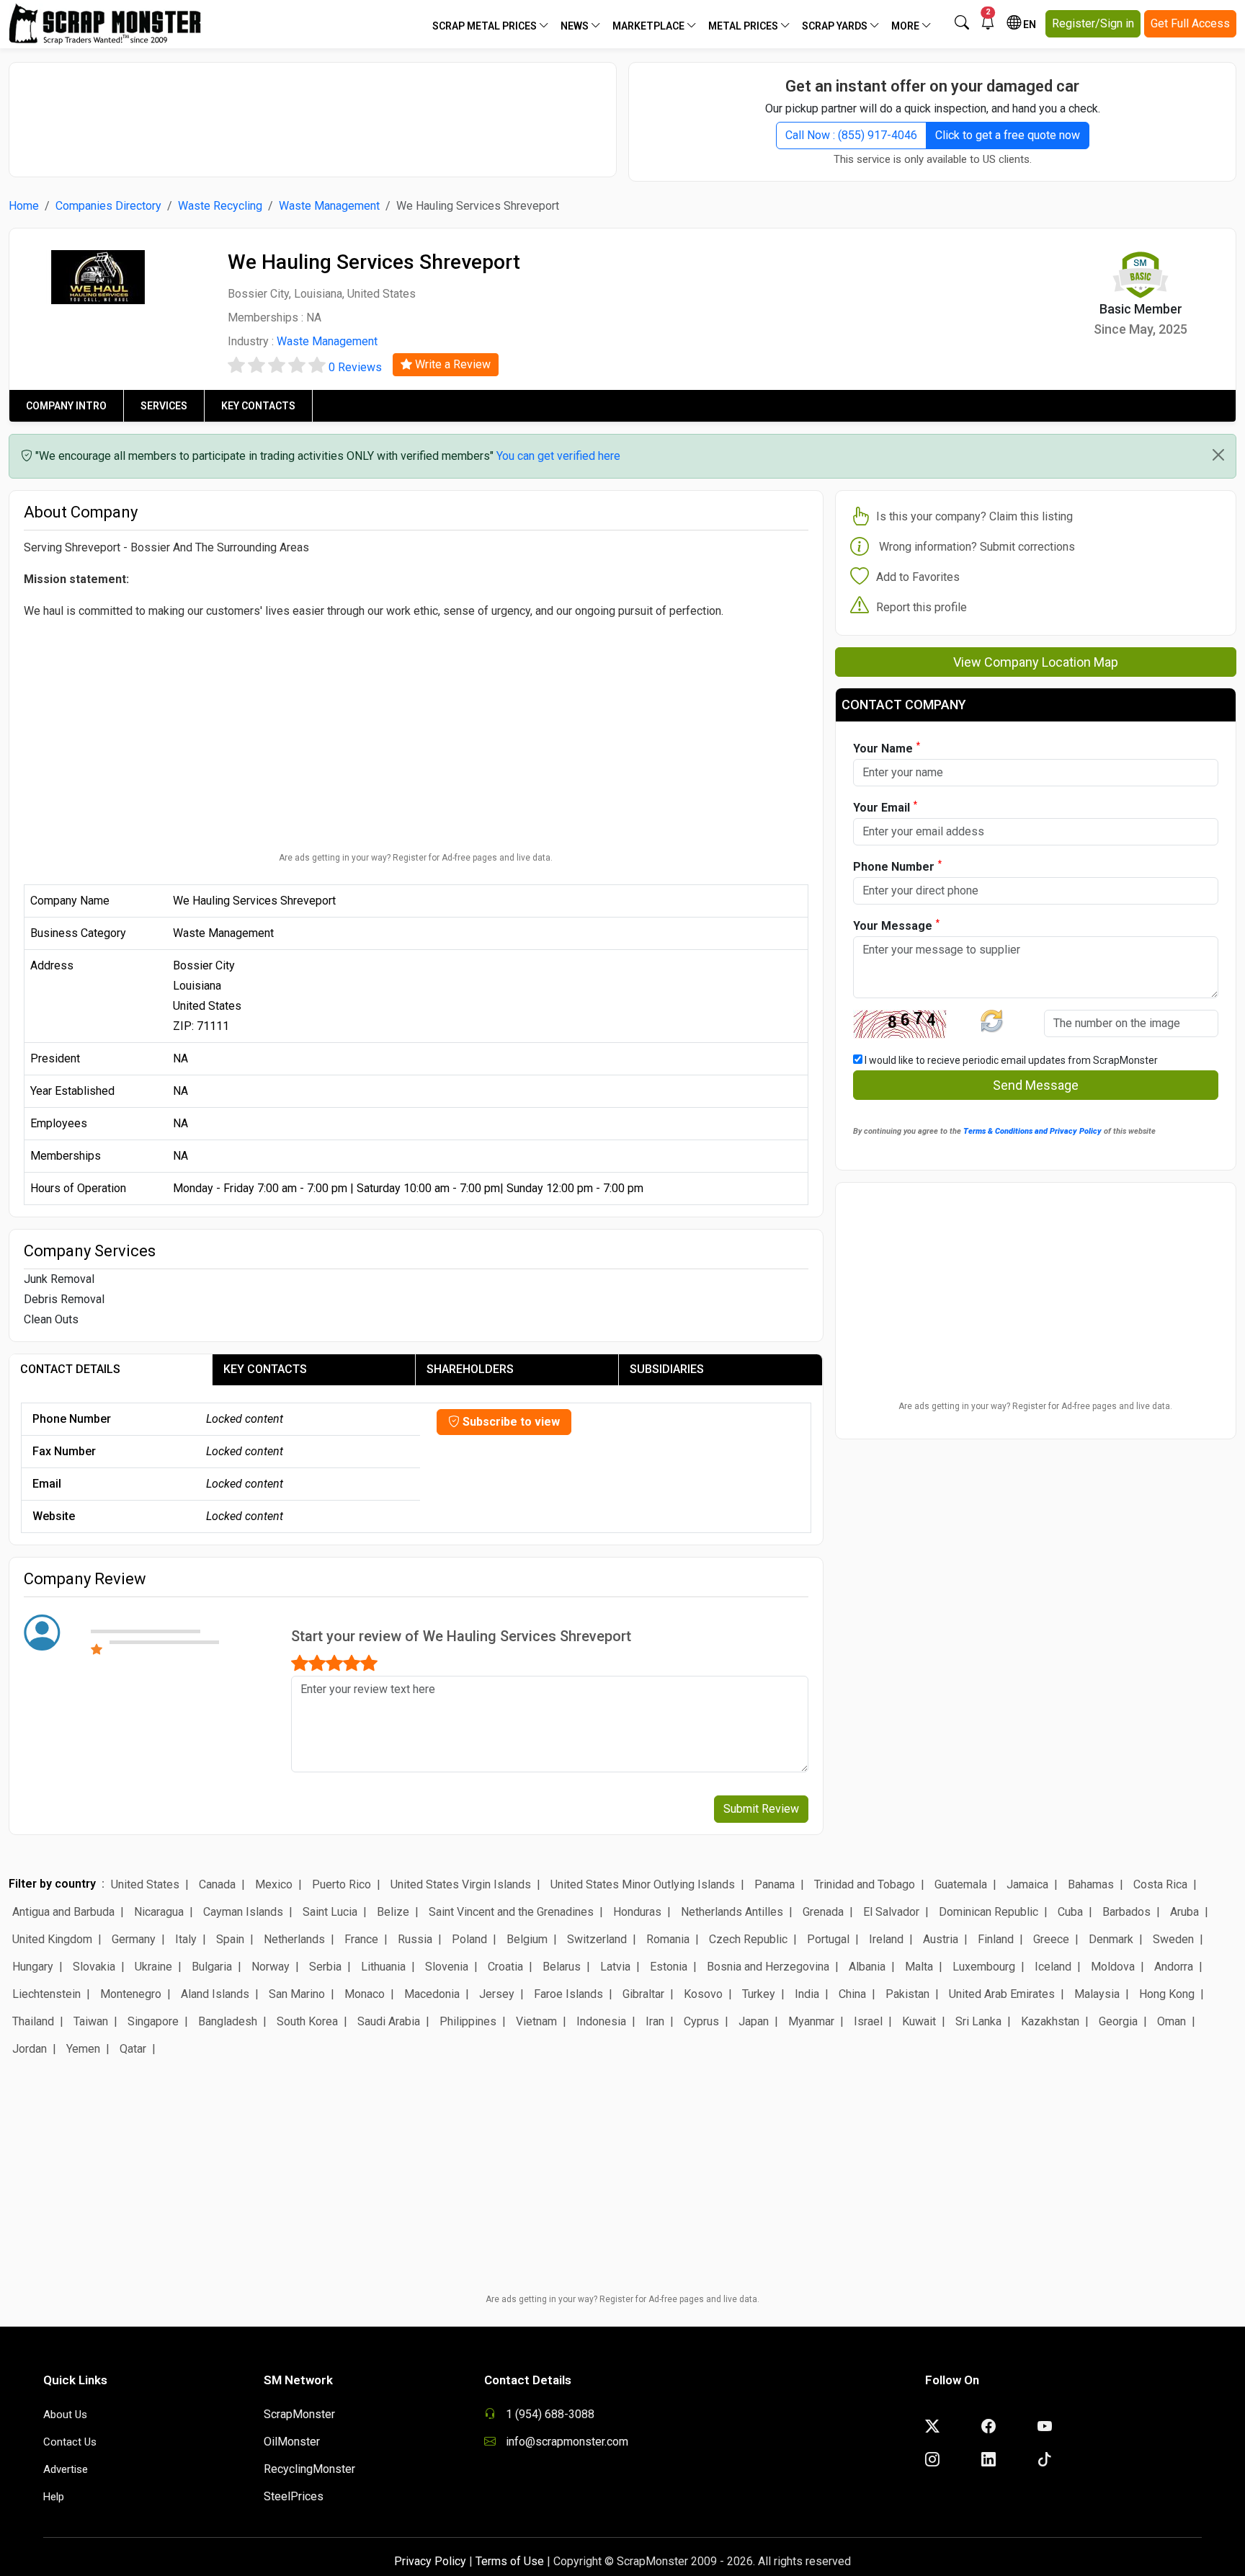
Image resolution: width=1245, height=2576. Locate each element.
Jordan (30, 2049)
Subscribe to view (510, 1422)
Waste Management (329, 206)
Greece (1051, 1939)
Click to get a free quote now (1008, 135)
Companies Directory (108, 206)
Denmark (1111, 1939)
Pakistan (907, 1994)
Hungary (33, 1967)
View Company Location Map (1036, 662)
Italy (186, 1939)
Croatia (505, 1967)
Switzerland (597, 1939)
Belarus (562, 1967)
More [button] (906, 26)
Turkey (759, 1994)
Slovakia (94, 1967)
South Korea (307, 2021)
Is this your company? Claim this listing (974, 516)
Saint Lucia (330, 1912)
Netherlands (294, 1939)
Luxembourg (984, 1967)
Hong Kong (1167, 1994)
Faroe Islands (568, 1994)
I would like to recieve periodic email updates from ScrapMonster (1010, 1060)
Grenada (823, 1912)
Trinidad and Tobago (865, 1884)
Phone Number (897, 866)
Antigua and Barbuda (63, 1912)
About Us (65, 2415)
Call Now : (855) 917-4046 (851, 135)
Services (164, 406)
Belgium (527, 1939)
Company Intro (66, 406)
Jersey (497, 1994)
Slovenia (447, 1967)
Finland (996, 1939)
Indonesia (601, 2021)
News (576, 26)
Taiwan (91, 2021)
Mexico (274, 1884)
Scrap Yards (836, 26)
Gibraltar (643, 1994)
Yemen (83, 2049)
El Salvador (891, 1912)
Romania (668, 1939)
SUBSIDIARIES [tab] (667, 1369)
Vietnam (536, 2021)
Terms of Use (510, 2561)
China (852, 1994)
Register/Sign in (1093, 23)
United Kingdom (52, 1939)
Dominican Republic (989, 1912)
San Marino (297, 1994)
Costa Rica (1160, 1884)
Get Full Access (1190, 23)
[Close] (1218, 455)
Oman (1172, 2021)
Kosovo (703, 1994)
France (361, 1939)
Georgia (1118, 2021)
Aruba (1184, 1912)
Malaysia (1097, 1994)
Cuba (1070, 1912)
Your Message (896, 925)
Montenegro (131, 1994)
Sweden (1173, 1939)
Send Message (1036, 1085)
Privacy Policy (430, 2561)
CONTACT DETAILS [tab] (70, 1369)
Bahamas (1091, 1884)
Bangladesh (228, 2021)
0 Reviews (355, 367)
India (807, 1994)
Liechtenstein (46, 1994)
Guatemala (961, 1884)
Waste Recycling (220, 206)
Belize (393, 1912)
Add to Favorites (918, 577)
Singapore (153, 2021)
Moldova (1113, 1967)
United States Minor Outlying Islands (643, 1884)
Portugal (828, 1939)
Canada (217, 1884)
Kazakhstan (1050, 2021)
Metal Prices (744, 26)
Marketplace (650, 26)
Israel (868, 2021)
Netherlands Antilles (732, 1912)
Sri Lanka (978, 2021)
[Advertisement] (313, 112)
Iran (655, 2021)
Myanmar (811, 2021)
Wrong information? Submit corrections (977, 547)
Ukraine (153, 1967)
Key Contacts (258, 406)
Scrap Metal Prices (486, 26)
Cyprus (701, 2021)
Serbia (325, 1967)
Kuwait (919, 2021)
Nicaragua (159, 1912)
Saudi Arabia (389, 2021)
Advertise (66, 2469)
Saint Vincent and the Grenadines (511, 1912)
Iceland (1053, 1967)
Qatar (133, 2049)
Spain (230, 1939)
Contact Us (70, 2442)
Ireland (886, 1939)
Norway (271, 1967)
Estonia (669, 1967)
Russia (415, 1939)
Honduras (637, 1912)
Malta (919, 1967)
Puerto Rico (342, 1884)
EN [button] (1028, 25)
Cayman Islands (243, 1912)
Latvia (615, 1967)
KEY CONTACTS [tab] (265, 1369)
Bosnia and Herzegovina (768, 1967)
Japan (754, 2021)
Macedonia (432, 1994)
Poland (469, 1939)
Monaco (365, 1994)
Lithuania (383, 1967)
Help (54, 2497)
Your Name (887, 748)
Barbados (1126, 1912)
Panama (775, 1884)
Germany (134, 1939)
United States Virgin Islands (461, 1884)
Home (24, 206)
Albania (867, 1967)
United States (145, 1884)
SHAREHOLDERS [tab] (470, 1369)
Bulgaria (212, 1967)
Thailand (33, 2021)
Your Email (885, 807)
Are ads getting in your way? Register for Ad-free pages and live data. (416, 858)
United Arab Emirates (1002, 1994)
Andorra (1174, 1967)
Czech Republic (748, 1939)
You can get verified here (558, 456)
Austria (941, 1939)
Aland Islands (215, 1994)
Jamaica (1027, 1884)
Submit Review (761, 1809)
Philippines (468, 2021)
